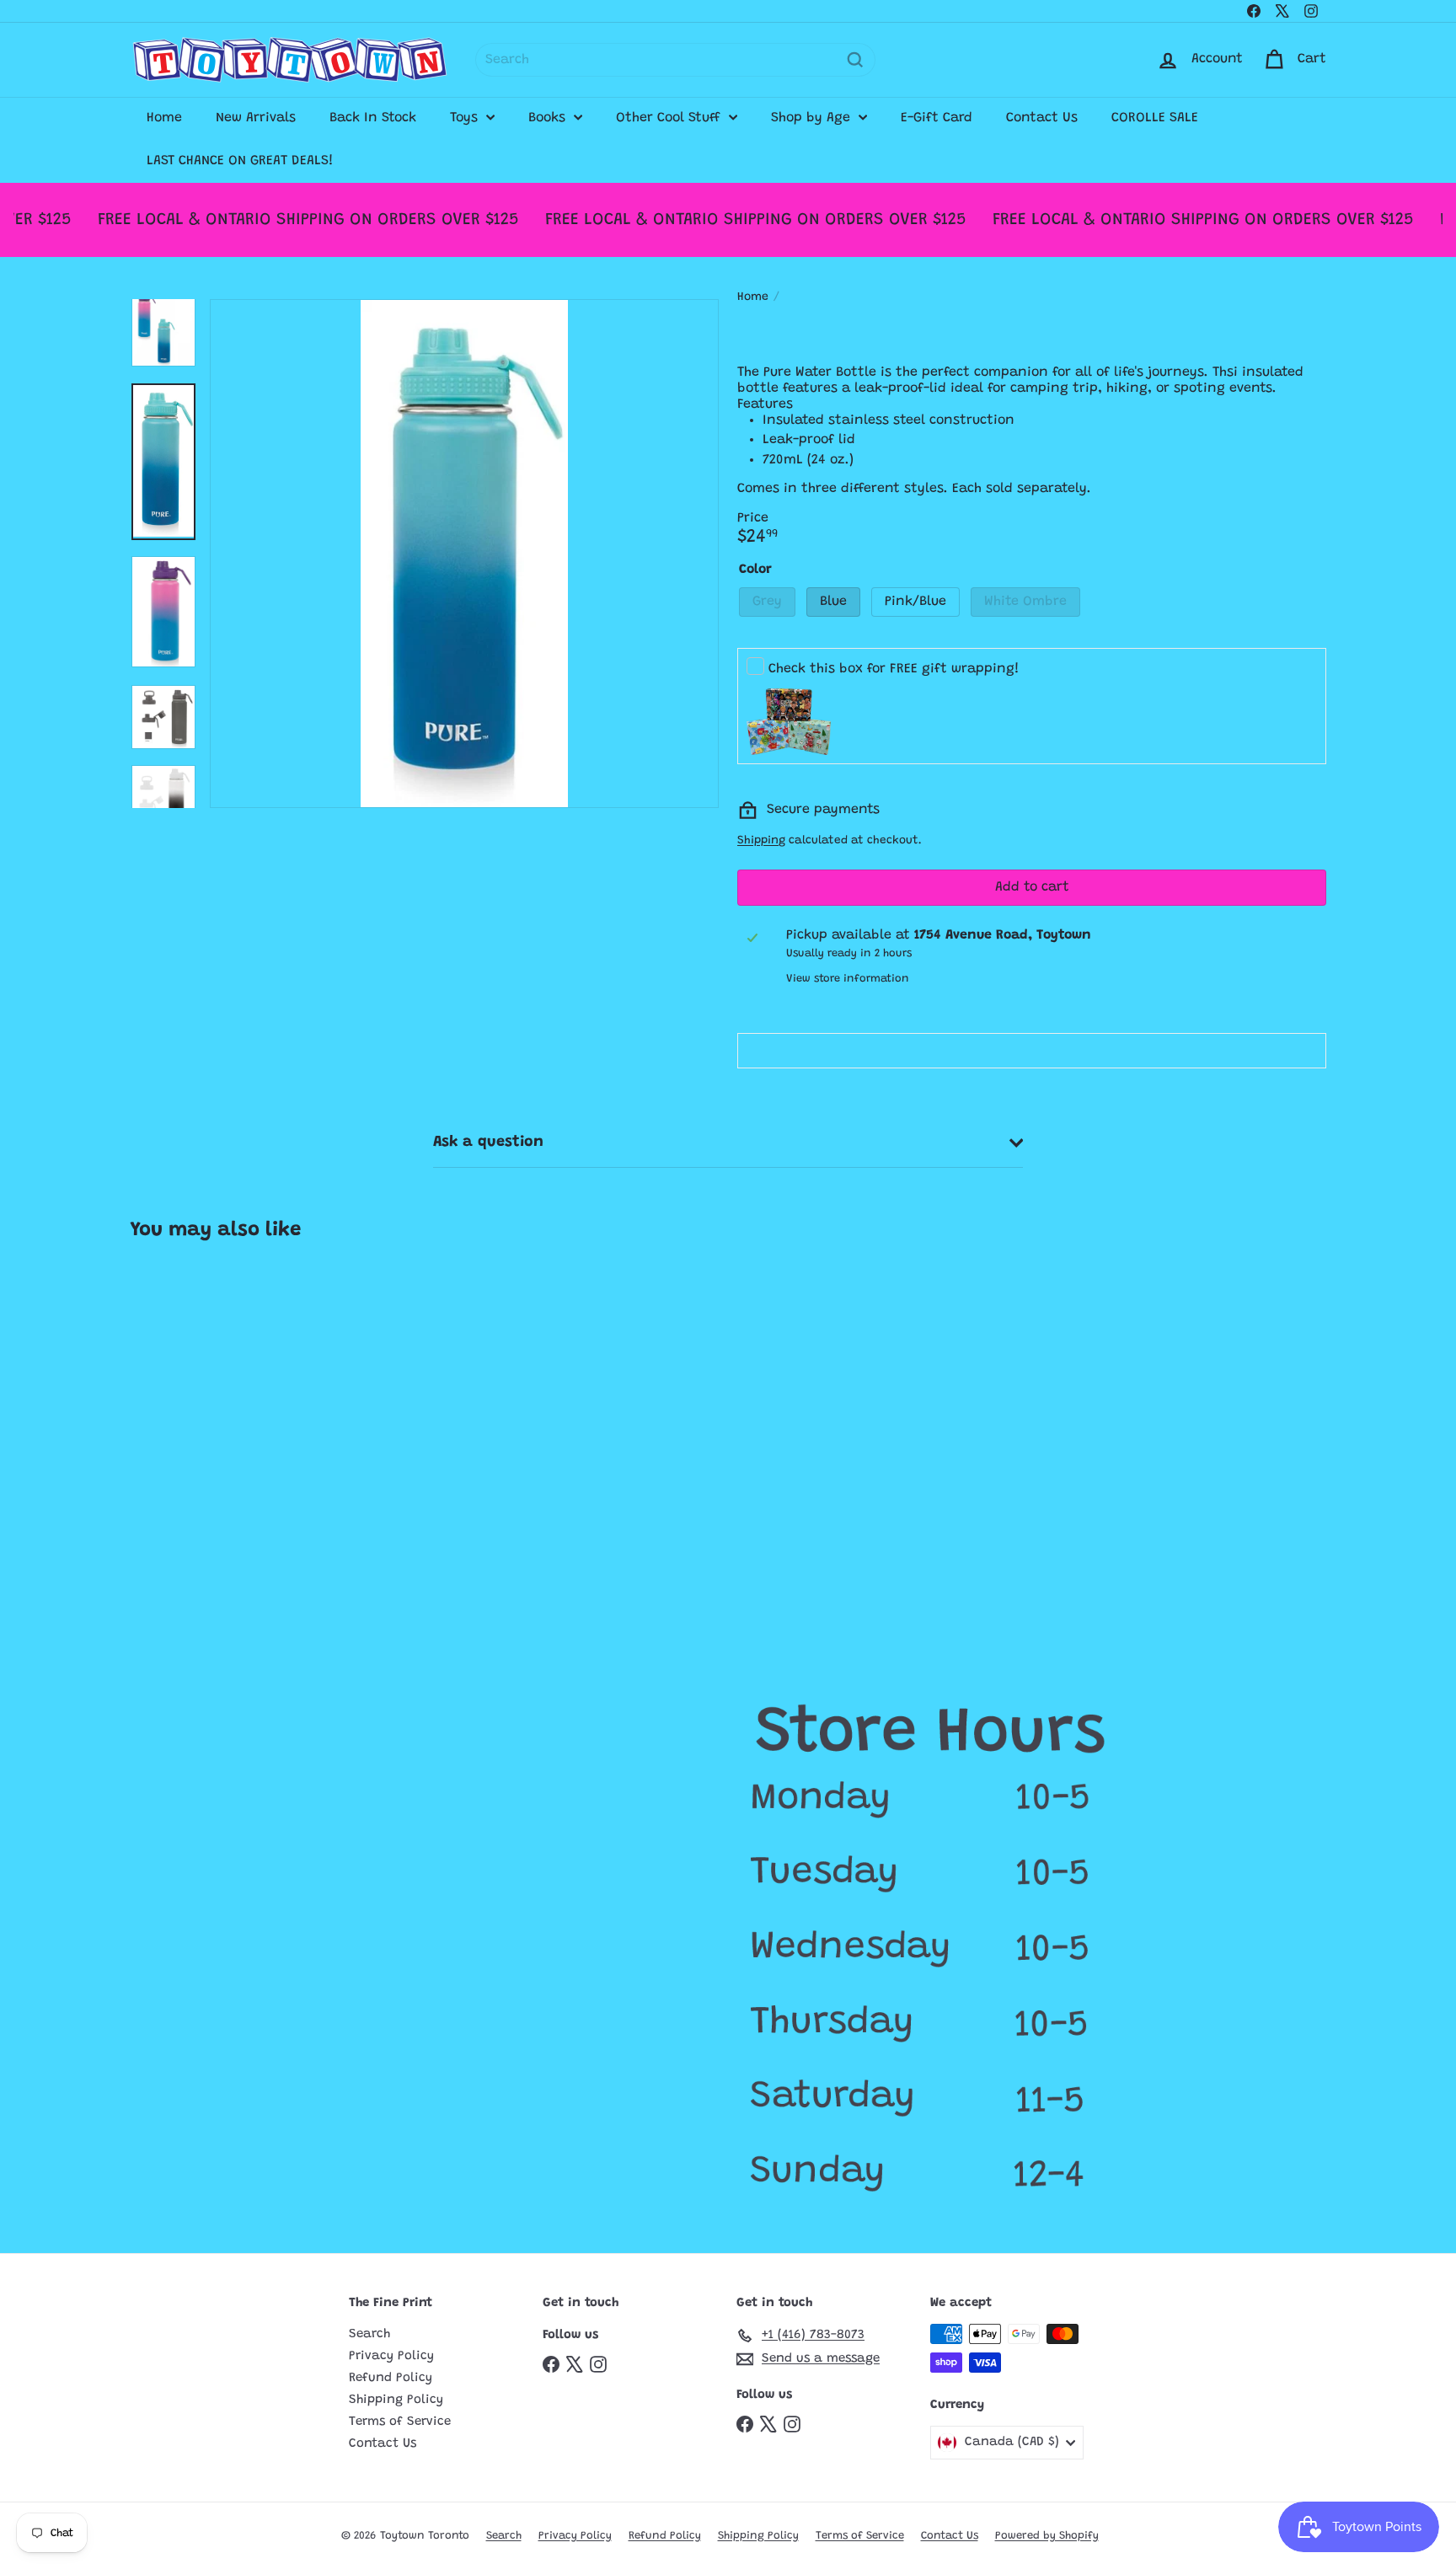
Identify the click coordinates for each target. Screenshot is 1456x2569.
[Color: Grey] (160, 1486)
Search (369, 2334)
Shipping (761, 841)
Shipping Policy (396, 2400)
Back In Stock (373, 118)
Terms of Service (400, 2422)
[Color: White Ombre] (261, 1486)
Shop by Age (813, 118)
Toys (466, 118)
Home (164, 118)
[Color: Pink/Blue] (227, 1486)
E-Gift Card (937, 118)
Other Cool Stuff (670, 118)
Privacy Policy (391, 2356)
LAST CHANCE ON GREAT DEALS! (240, 161)
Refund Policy (391, 2378)
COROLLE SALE (1155, 118)
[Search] (855, 60)
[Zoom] (464, 554)
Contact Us (1042, 118)
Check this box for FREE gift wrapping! (894, 669)
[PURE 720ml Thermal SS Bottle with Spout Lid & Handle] (230, 1437)
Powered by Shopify (1047, 2536)
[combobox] (675, 60)
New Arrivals (256, 118)
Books (549, 118)
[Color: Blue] (194, 1486)
